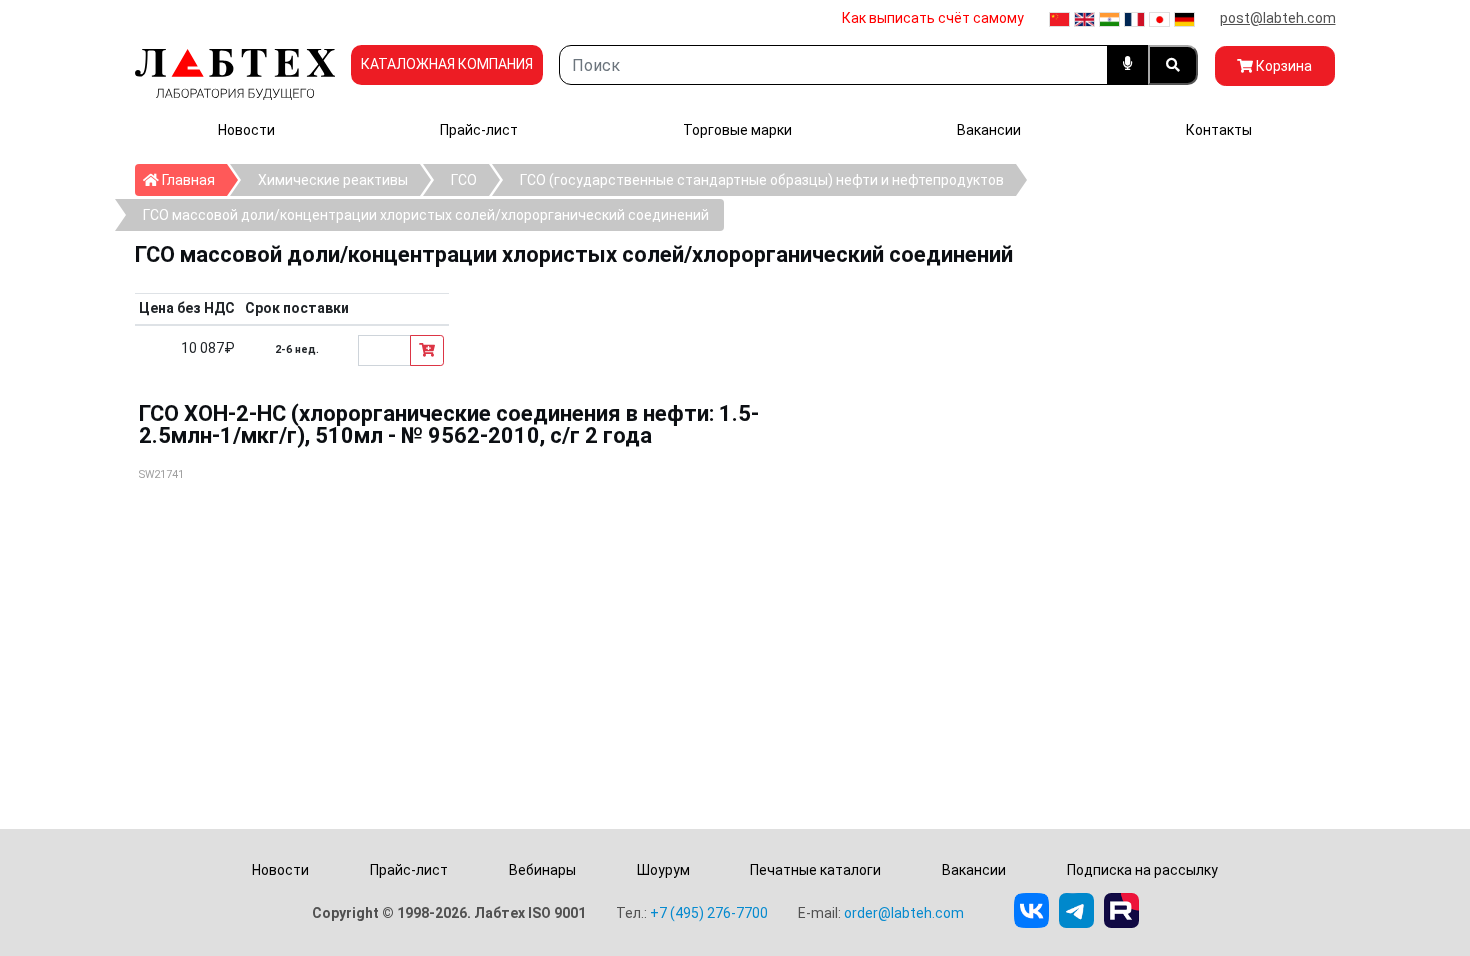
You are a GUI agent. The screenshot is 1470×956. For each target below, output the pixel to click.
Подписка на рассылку (1142, 870)
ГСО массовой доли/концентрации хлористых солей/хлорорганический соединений (426, 215)
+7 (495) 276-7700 (709, 913)
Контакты (1219, 130)
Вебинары (542, 870)
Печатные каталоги (815, 870)
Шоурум (663, 870)
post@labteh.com (1278, 18)
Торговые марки (737, 130)
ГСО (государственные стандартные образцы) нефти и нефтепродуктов (762, 180)
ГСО (464, 180)
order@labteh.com (904, 913)
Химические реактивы (333, 180)
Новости (246, 130)
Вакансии (989, 130)
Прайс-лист (479, 130)
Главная (193, 179)
